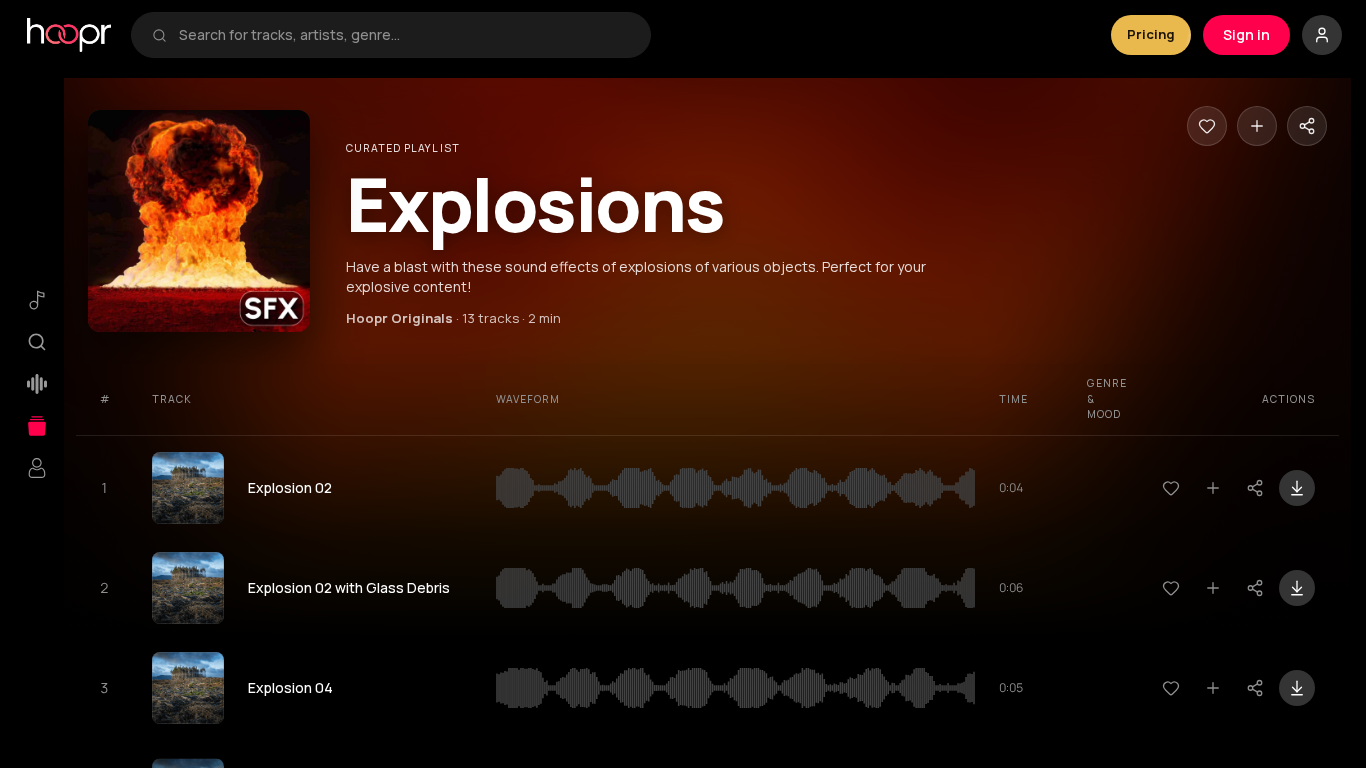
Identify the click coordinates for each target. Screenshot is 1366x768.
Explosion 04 (290, 687)
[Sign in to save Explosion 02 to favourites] (1171, 488)
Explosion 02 (290, 487)
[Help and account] (1322, 35)
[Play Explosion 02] (188, 488)
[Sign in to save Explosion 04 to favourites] (1171, 688)
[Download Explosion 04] (1297, 688)
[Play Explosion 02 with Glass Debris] (188, 588)
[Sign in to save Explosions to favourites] (1207, 126)
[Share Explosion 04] (1255, 688)
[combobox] (404, 35)
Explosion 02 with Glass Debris (349, 587)
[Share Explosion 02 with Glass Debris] (1255, 588)
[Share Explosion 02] (1255, 488)
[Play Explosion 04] (188, 688)
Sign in (1246, 34)
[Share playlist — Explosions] (1307, 126)
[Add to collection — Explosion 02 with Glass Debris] (1213, 588)
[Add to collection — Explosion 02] (1213, 488)
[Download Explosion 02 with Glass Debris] (1297, 588)
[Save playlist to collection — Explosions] (1257, 126)
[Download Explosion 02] (1297, 488)
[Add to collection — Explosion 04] (1213, 688)
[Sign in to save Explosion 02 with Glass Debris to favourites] (1171, 588)
